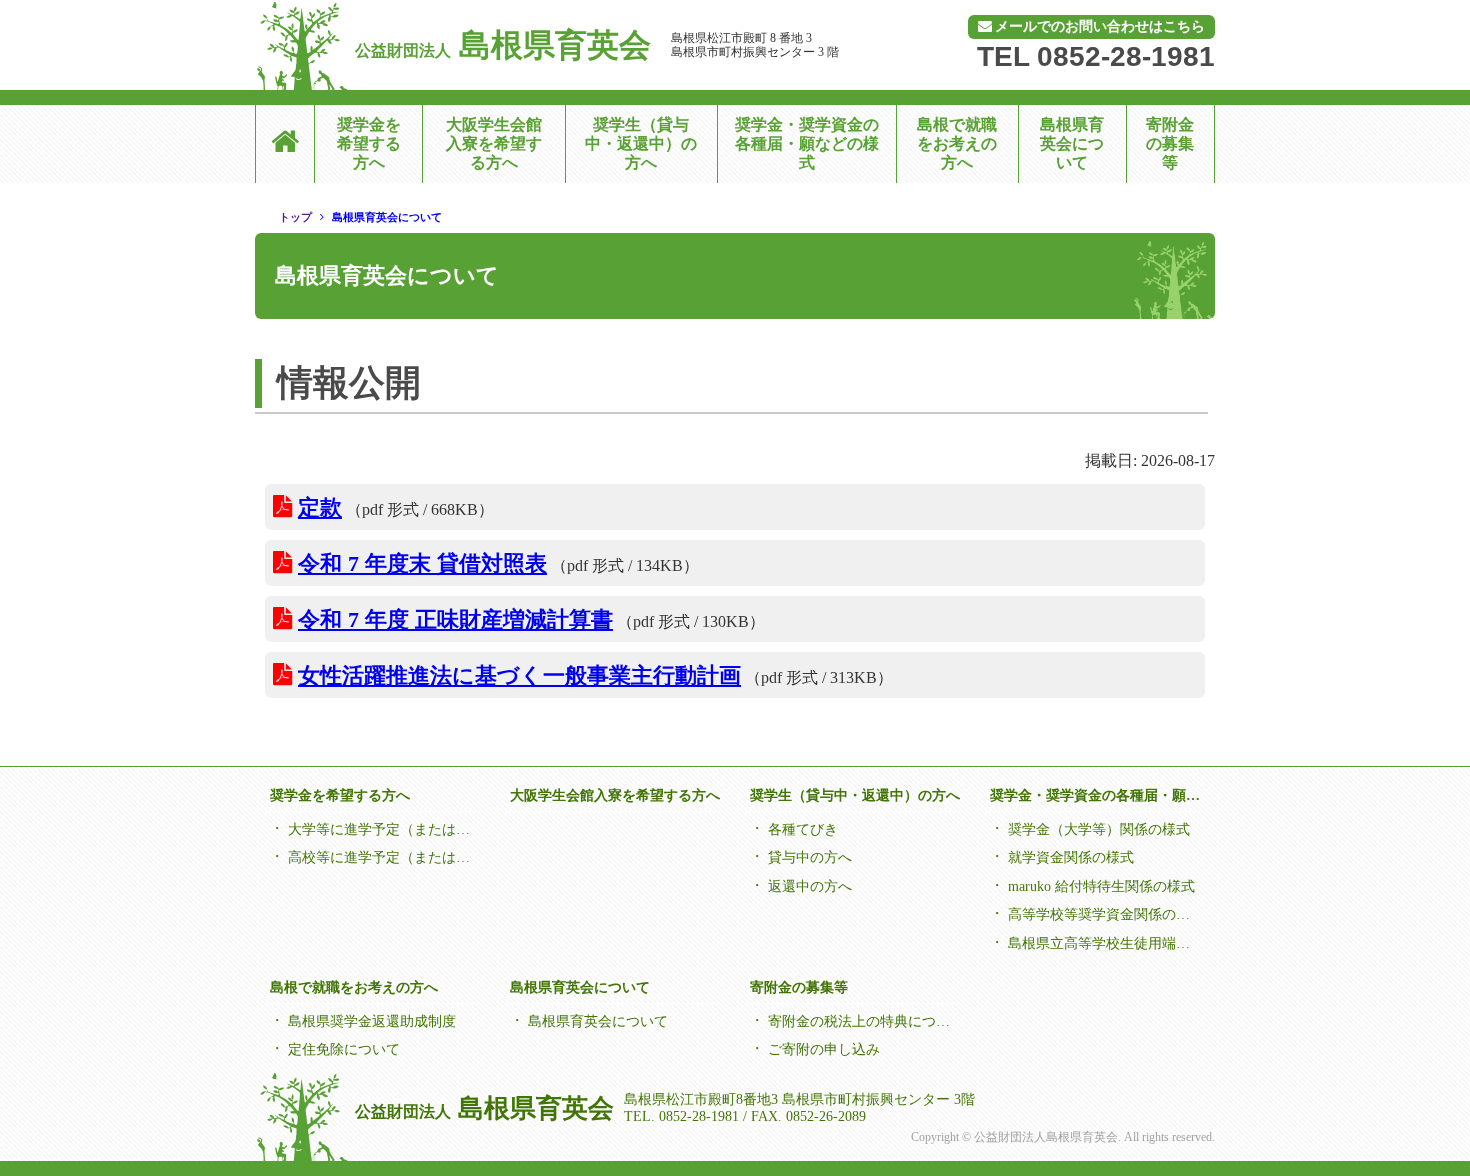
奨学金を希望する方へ (369, 143)
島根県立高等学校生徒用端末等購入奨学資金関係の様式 (1104, 943)
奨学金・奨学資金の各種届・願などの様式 (807, 143)
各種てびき (803, 829)
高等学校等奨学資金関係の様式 (1104, 914)
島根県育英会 (503, 45)
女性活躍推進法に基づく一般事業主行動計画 (519, 675)
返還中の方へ (810, 886)
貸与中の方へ (810, 857)
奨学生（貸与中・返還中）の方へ (641, 143)
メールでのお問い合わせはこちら (1100, 26)
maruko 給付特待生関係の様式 (1101, 886)
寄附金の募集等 (1170, 143)
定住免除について (344, 1049)
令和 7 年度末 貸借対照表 (422, 563)
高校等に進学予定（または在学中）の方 (384, 857)
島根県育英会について (1072, 143)
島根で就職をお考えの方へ (957, 143)
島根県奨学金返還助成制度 (372, 1021)
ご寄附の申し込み (824, 1049)
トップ (295, 217)
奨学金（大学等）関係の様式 (1099, 829)
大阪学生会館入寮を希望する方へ (494, 143)
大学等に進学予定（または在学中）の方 (384, 829)
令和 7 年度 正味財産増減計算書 (455, 619)
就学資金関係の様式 (1071, 857)
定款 (320, 507)
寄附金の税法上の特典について (864, 1021)
